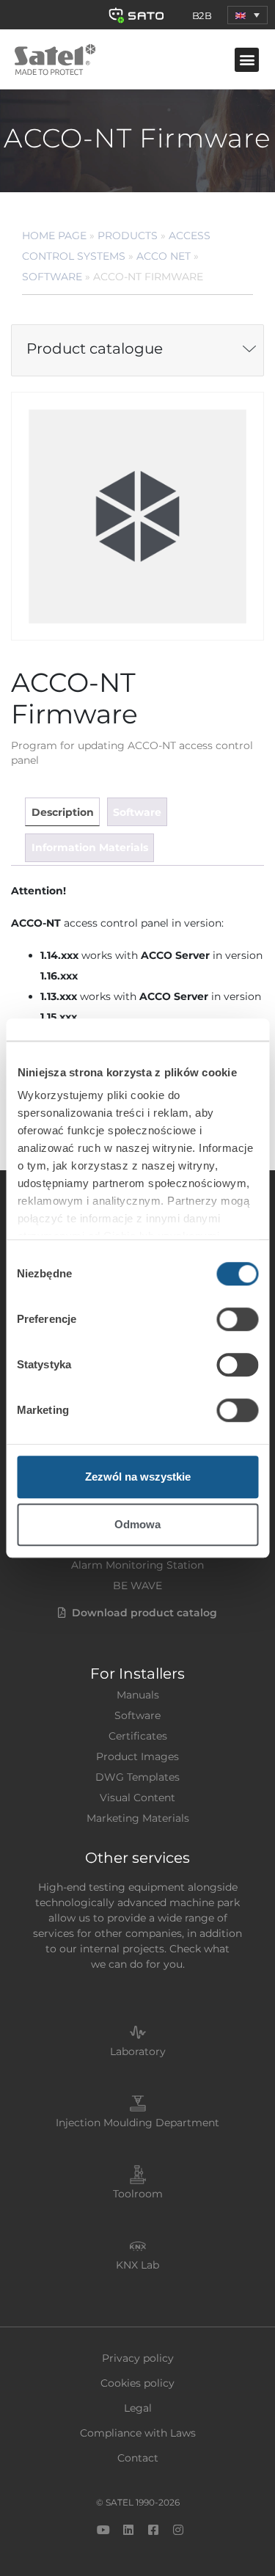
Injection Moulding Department (137, 2123)
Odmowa (137, 1524)
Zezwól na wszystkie (138, 1477)
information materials (90, 847)
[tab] (62, 812)
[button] (247, 15)
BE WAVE (137, 1586)
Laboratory (138, 2051)
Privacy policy (138, 2358)
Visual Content (137, 1798)
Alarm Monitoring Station (137, 1565)
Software (52, 277)
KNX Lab (137, 2265)
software (137, 812)
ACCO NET (164, 256)
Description (63, 812)
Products (128, 236)
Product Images (137, 1756)
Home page (54, 236)
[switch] (237, 1319)
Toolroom (138, 2194)
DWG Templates (137, 1777)
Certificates (138, 1736)
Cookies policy (137, 2383)
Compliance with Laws (138, 2433)
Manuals (138, 1695)
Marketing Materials (138, 1818)
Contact (138, 2458)
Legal (138, 2408)
